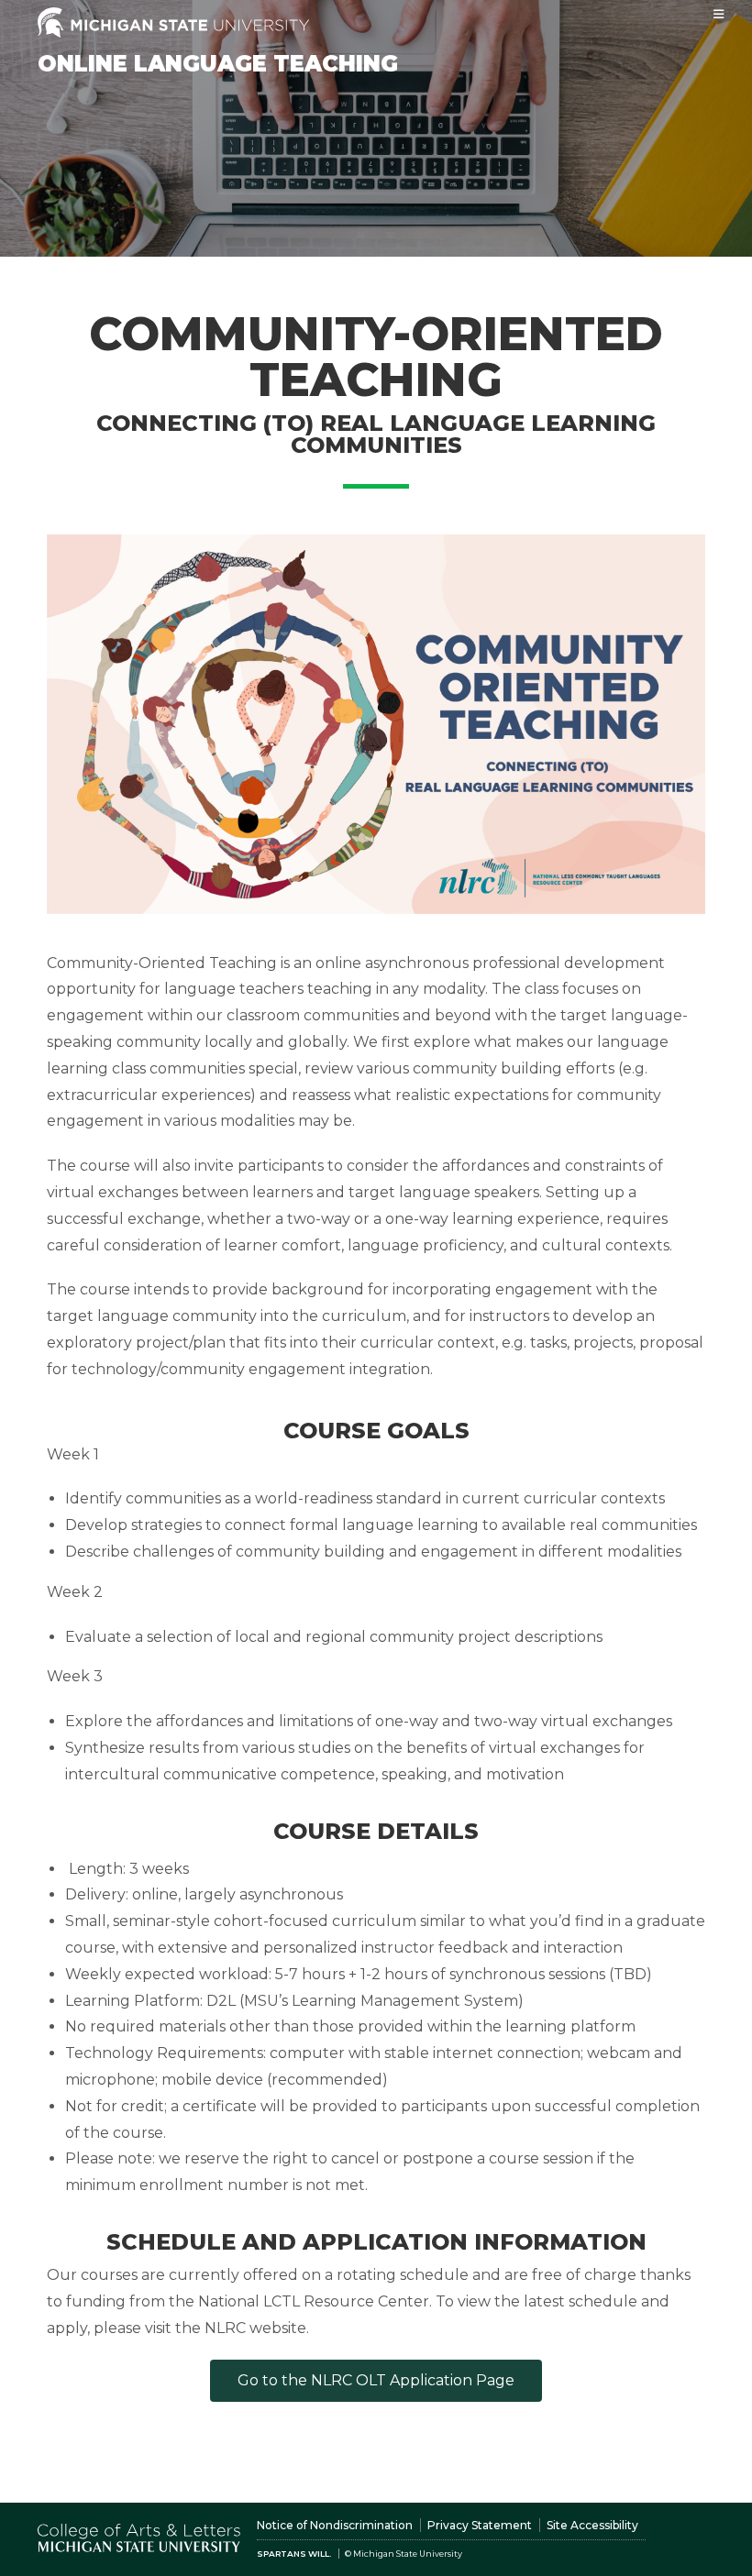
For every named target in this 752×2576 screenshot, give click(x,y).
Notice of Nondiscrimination (335, 2525)
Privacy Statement (480, 2525)
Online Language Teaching (218, 64)
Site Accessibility (592, 2525)
